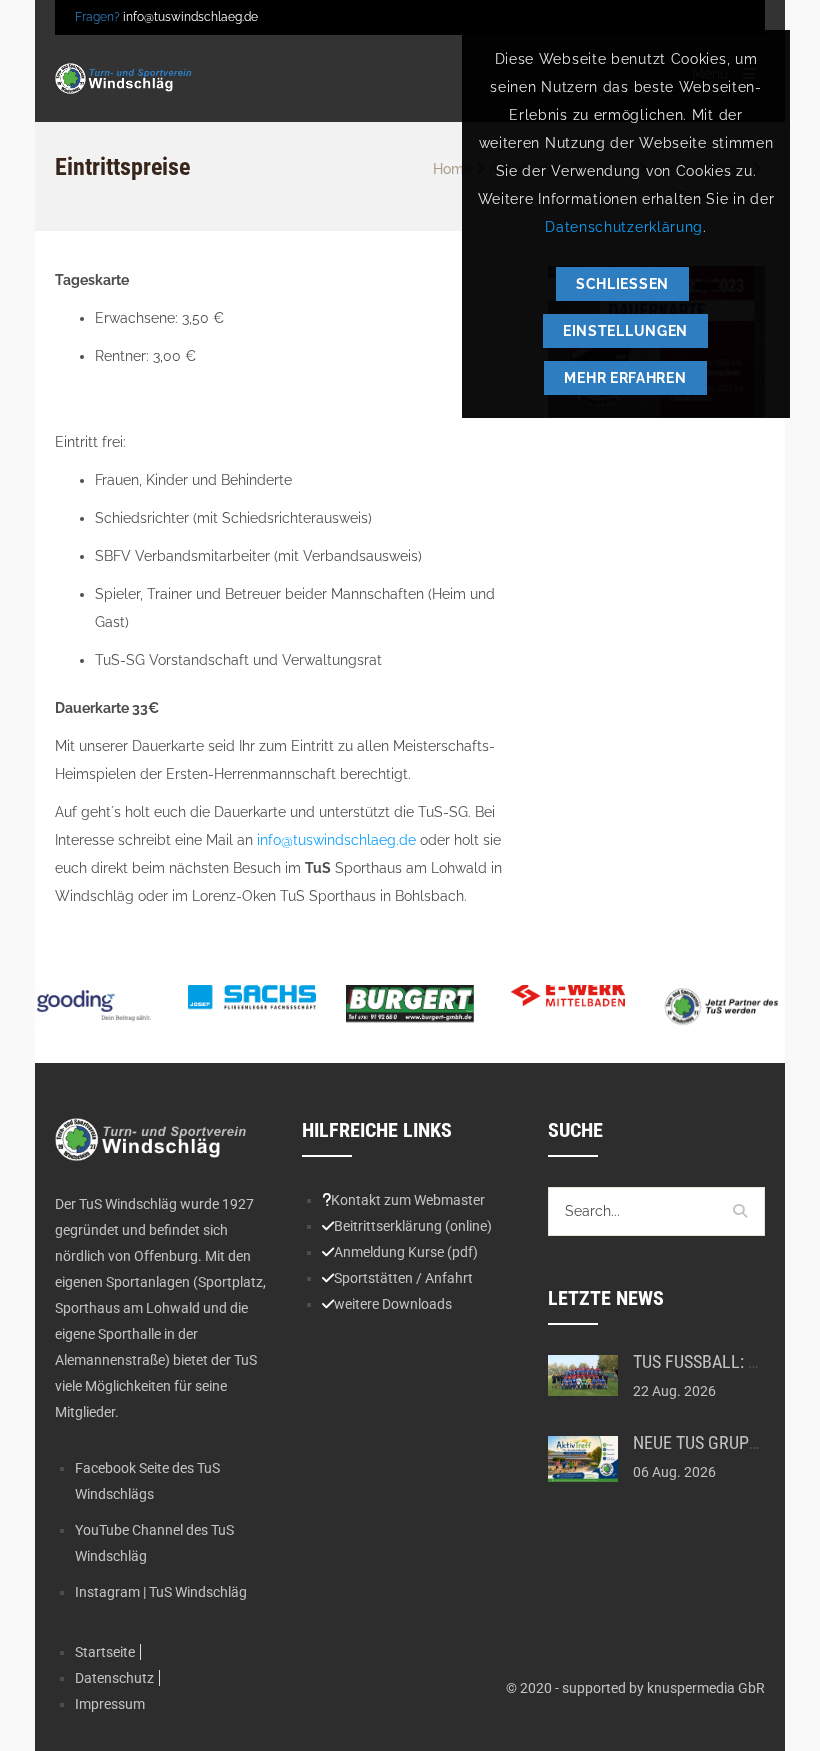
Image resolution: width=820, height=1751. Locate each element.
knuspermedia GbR (706, 1688)
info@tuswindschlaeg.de (190, 17)
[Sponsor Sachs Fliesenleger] (252, 998)
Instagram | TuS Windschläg (161, 1592)
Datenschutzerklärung (624, 227)
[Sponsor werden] (726, 1006)
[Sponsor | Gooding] (94, 1005)
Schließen (622, 284)
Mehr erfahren (625, 378)
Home (452, 169)
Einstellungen (625, 331)
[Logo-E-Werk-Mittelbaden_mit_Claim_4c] (568, 994)
